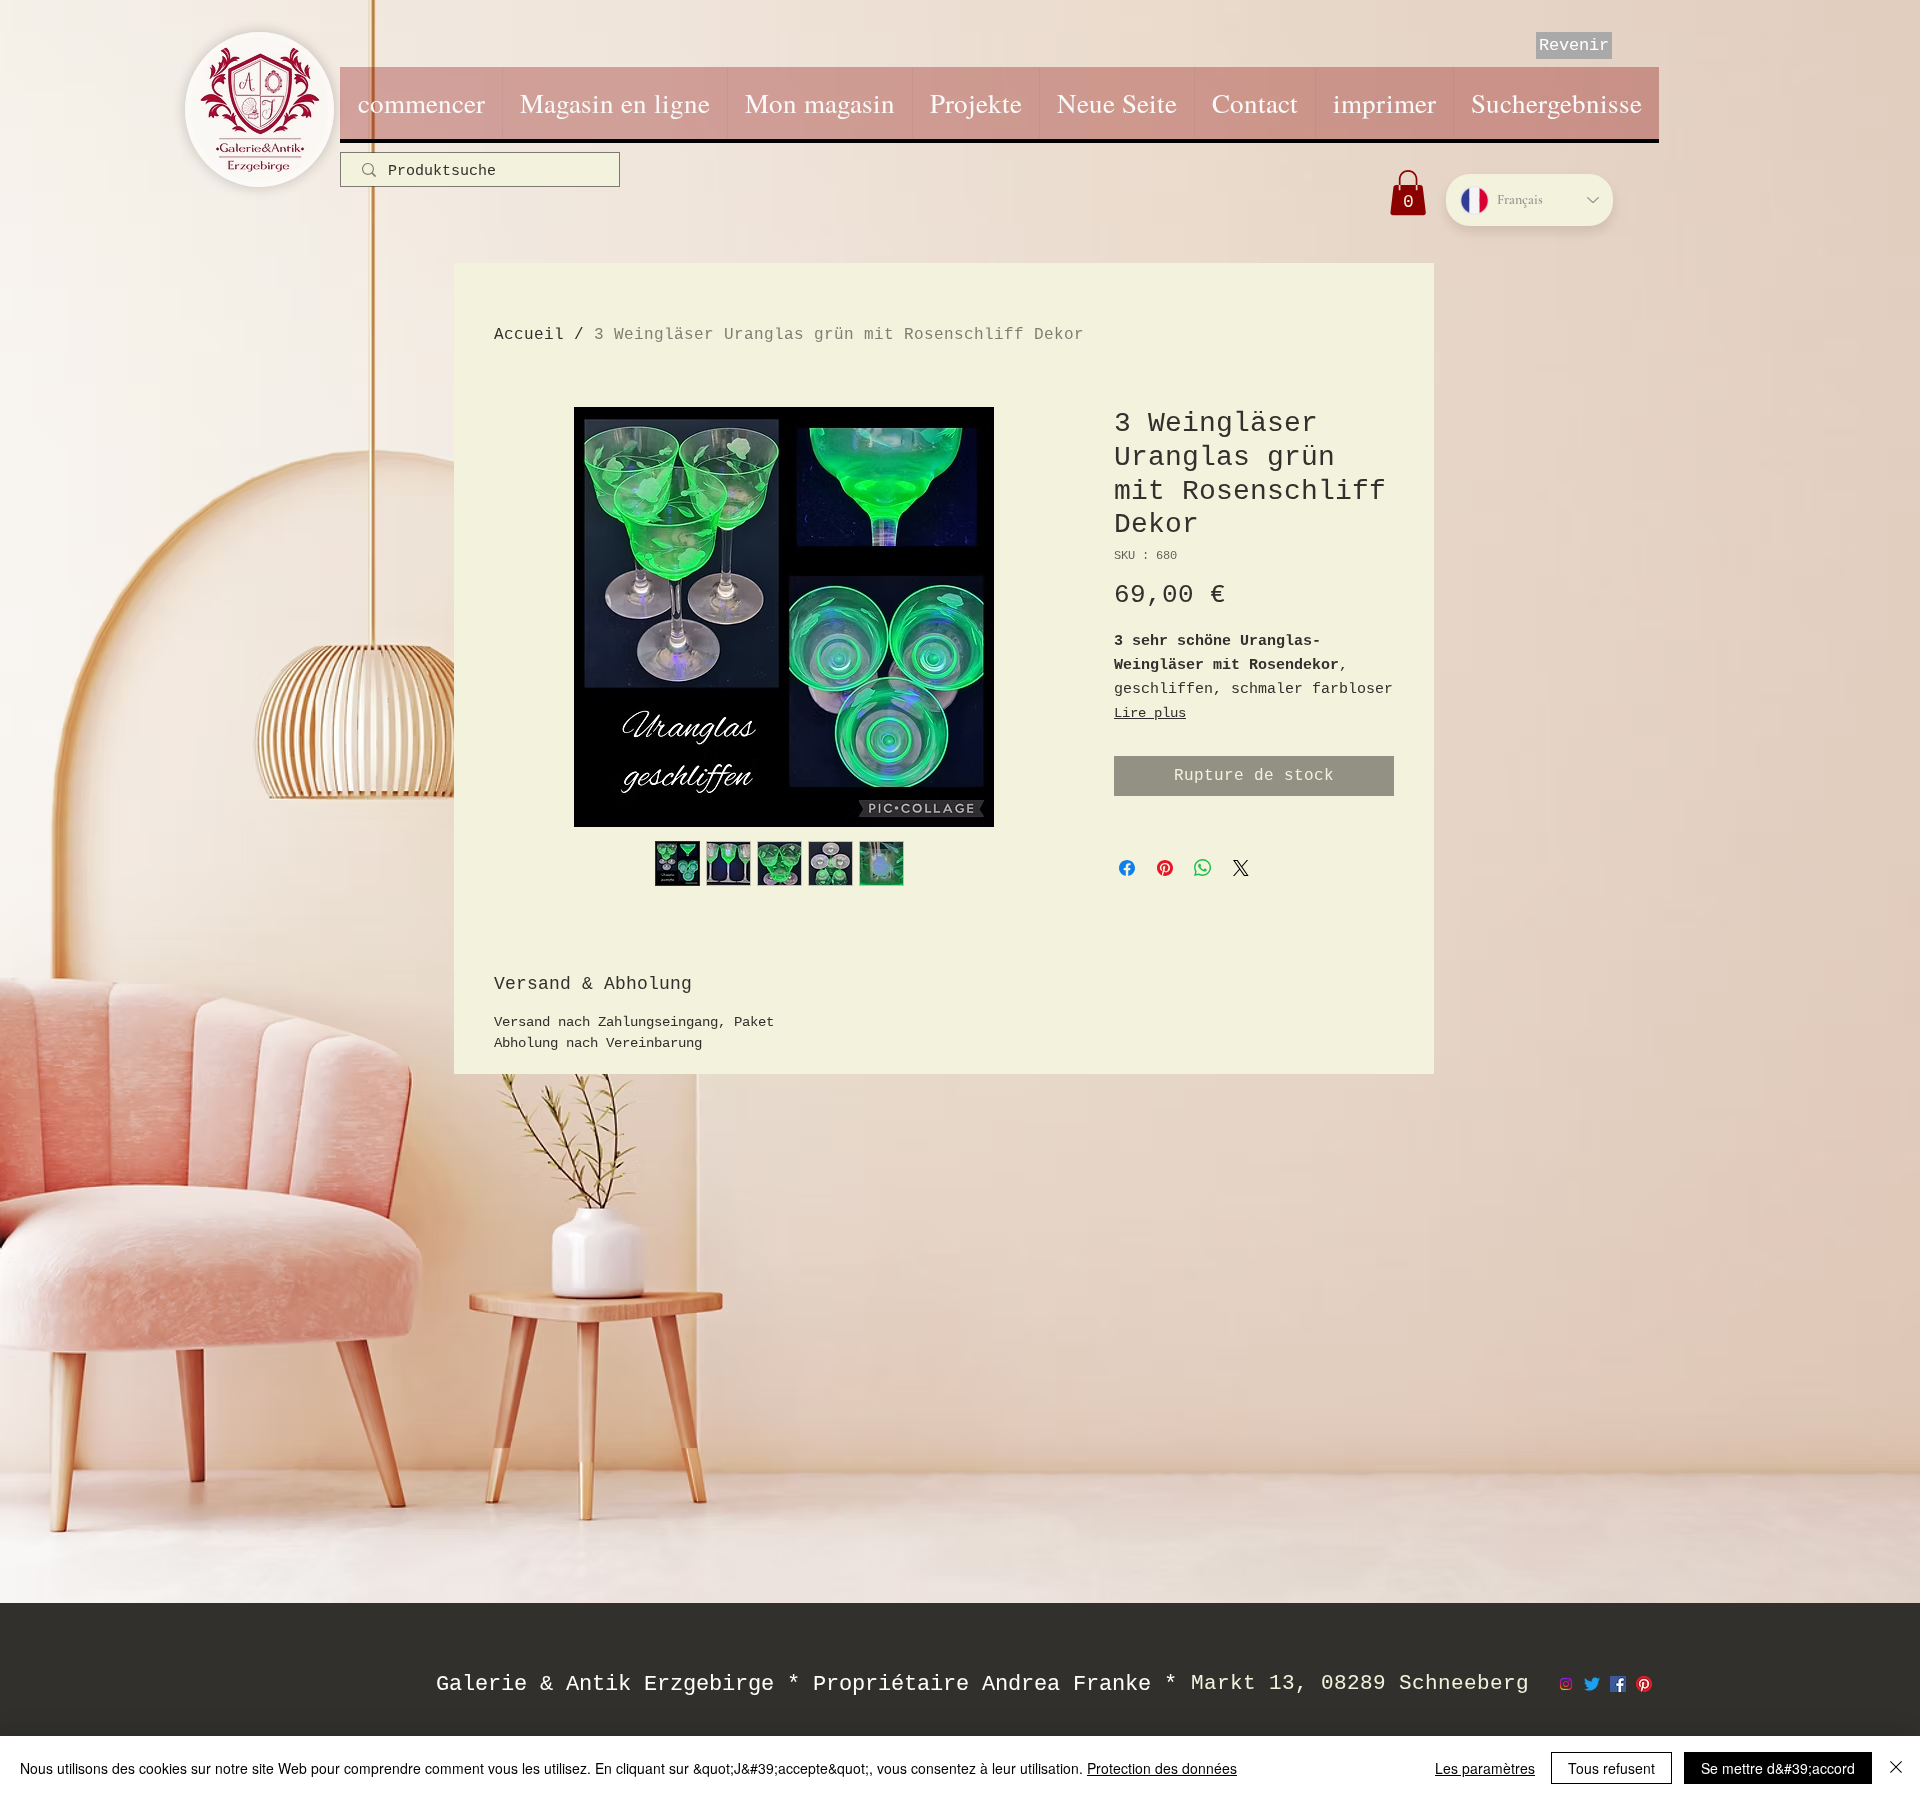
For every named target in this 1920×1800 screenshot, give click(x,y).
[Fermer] (1896, 1768)
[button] (1408, 192)
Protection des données (1162, 1768)
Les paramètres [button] (1485, 1768)
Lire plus (1150, 713)
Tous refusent (1611, 1768)
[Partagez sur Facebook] (1127, 868)
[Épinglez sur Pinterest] (1165, 868)
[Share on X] (1241, 868)
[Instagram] (1566, 1684)
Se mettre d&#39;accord (1778, 1768)
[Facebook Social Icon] (1618, 1684)
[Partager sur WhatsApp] (1203, 868)
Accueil (529, 335)
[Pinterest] (1644, 1684)
